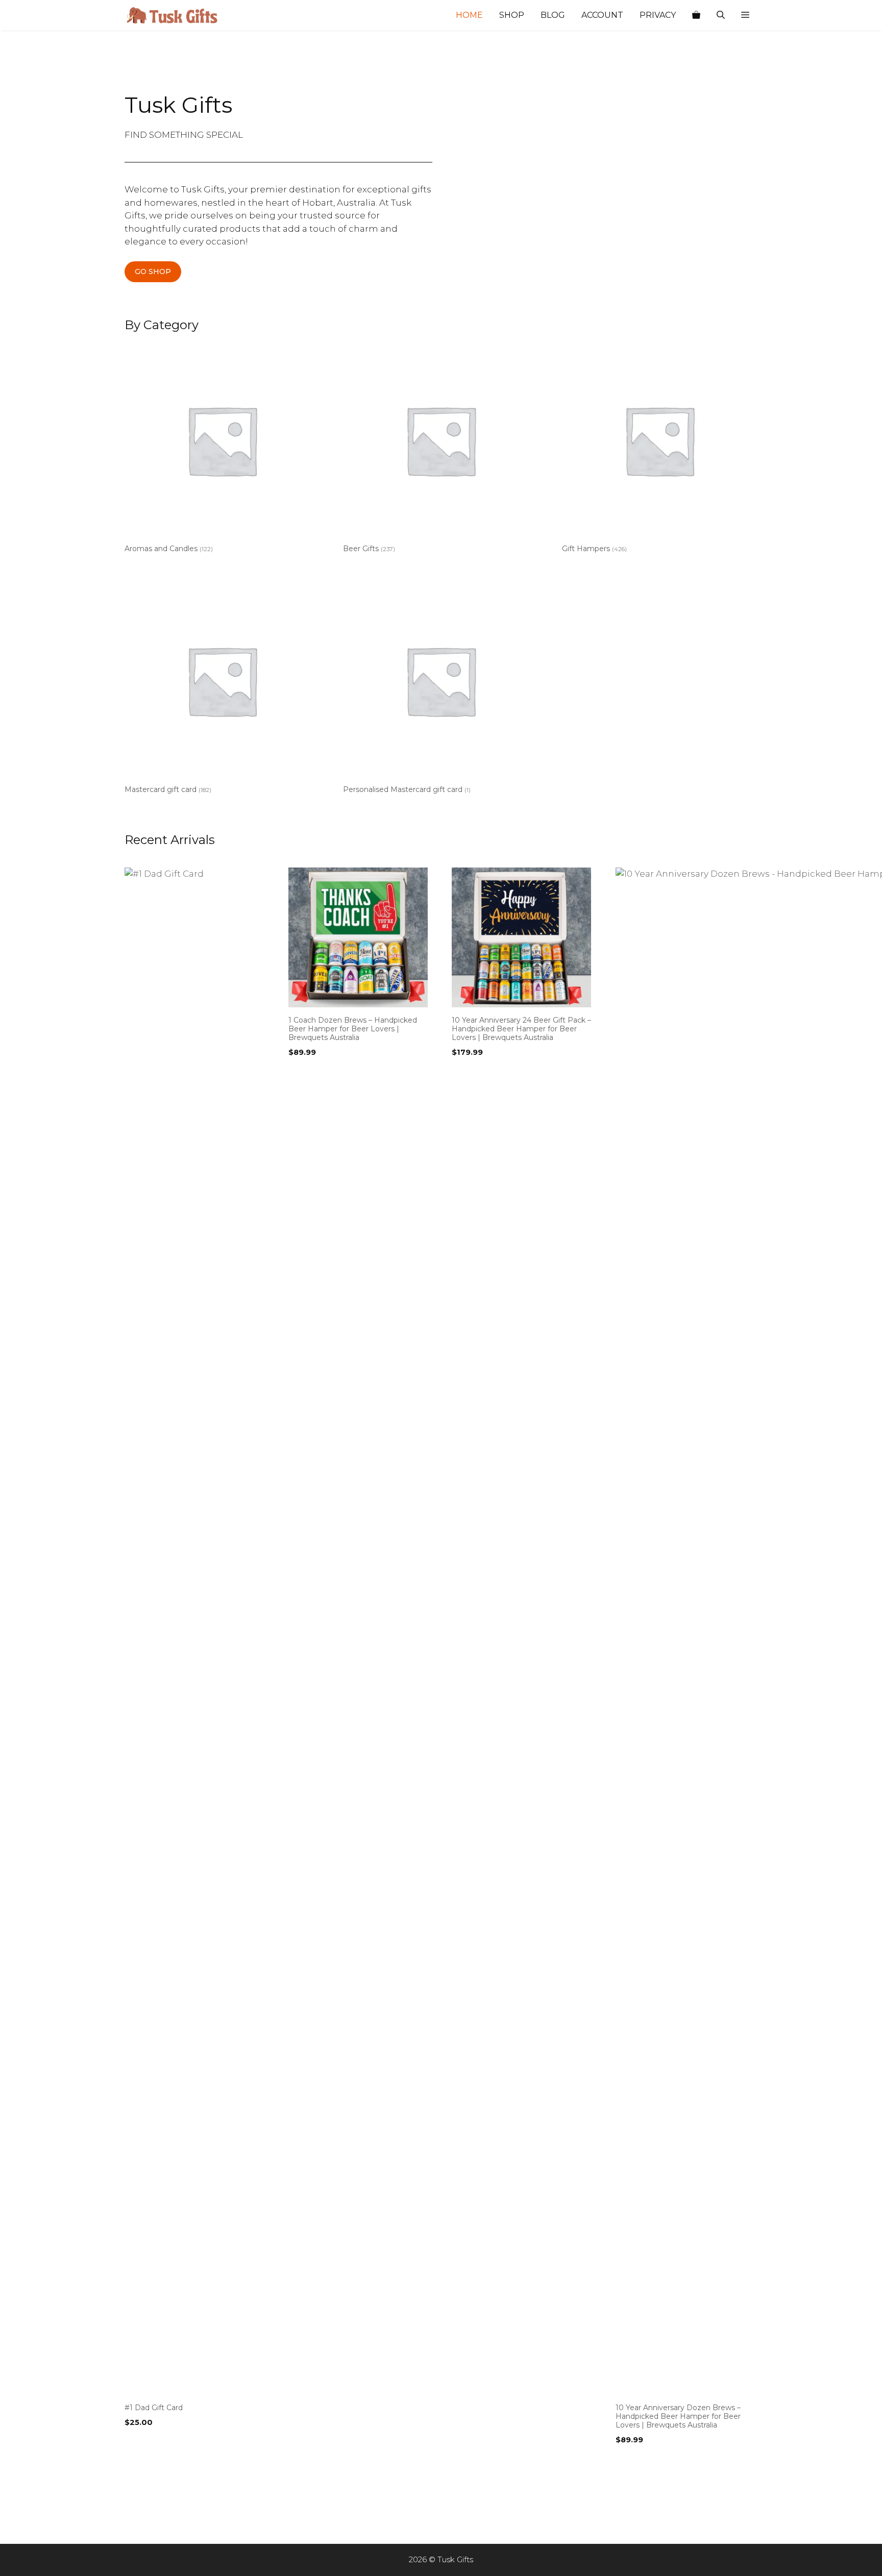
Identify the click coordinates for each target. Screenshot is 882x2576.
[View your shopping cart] (696, 15)
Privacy (658, 15)
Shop (512, 15)
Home (469, 15)
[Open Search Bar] (721, 15)
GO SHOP (153, 271)
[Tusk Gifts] (176, 15)
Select (139, 2443)
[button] (745, 15)
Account (602, 15)
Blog (553, 15)
